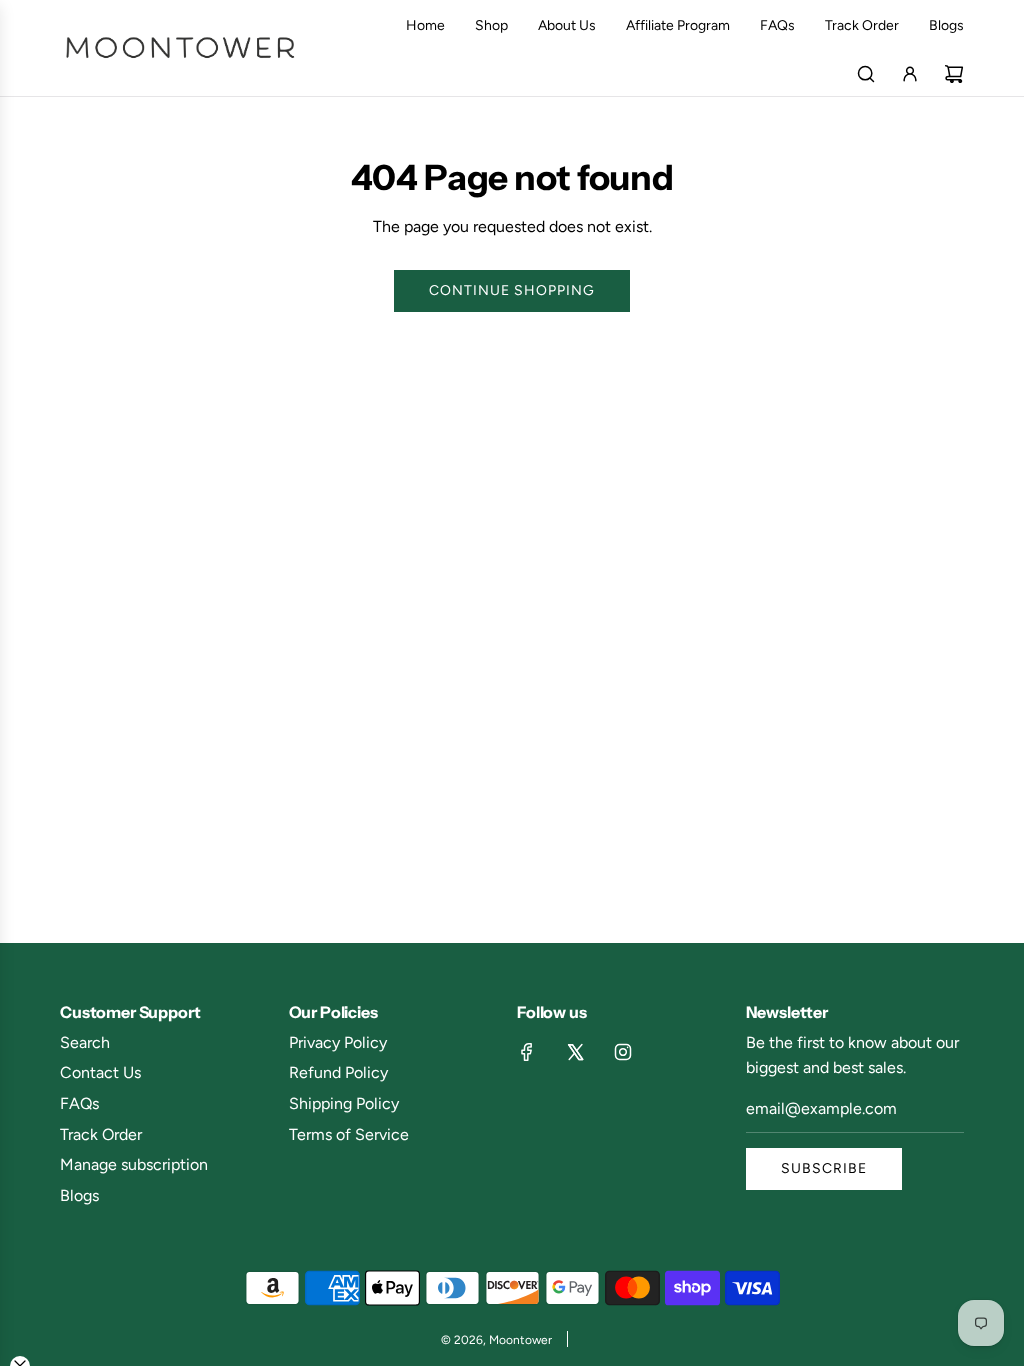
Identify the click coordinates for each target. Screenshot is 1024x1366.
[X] (575, 1052)
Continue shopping (512, 290)
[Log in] (910, 74)
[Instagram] (623, 1052)
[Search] (866, 74)
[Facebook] (527, 1052)
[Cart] (954, 74)
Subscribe (824, 1168)
